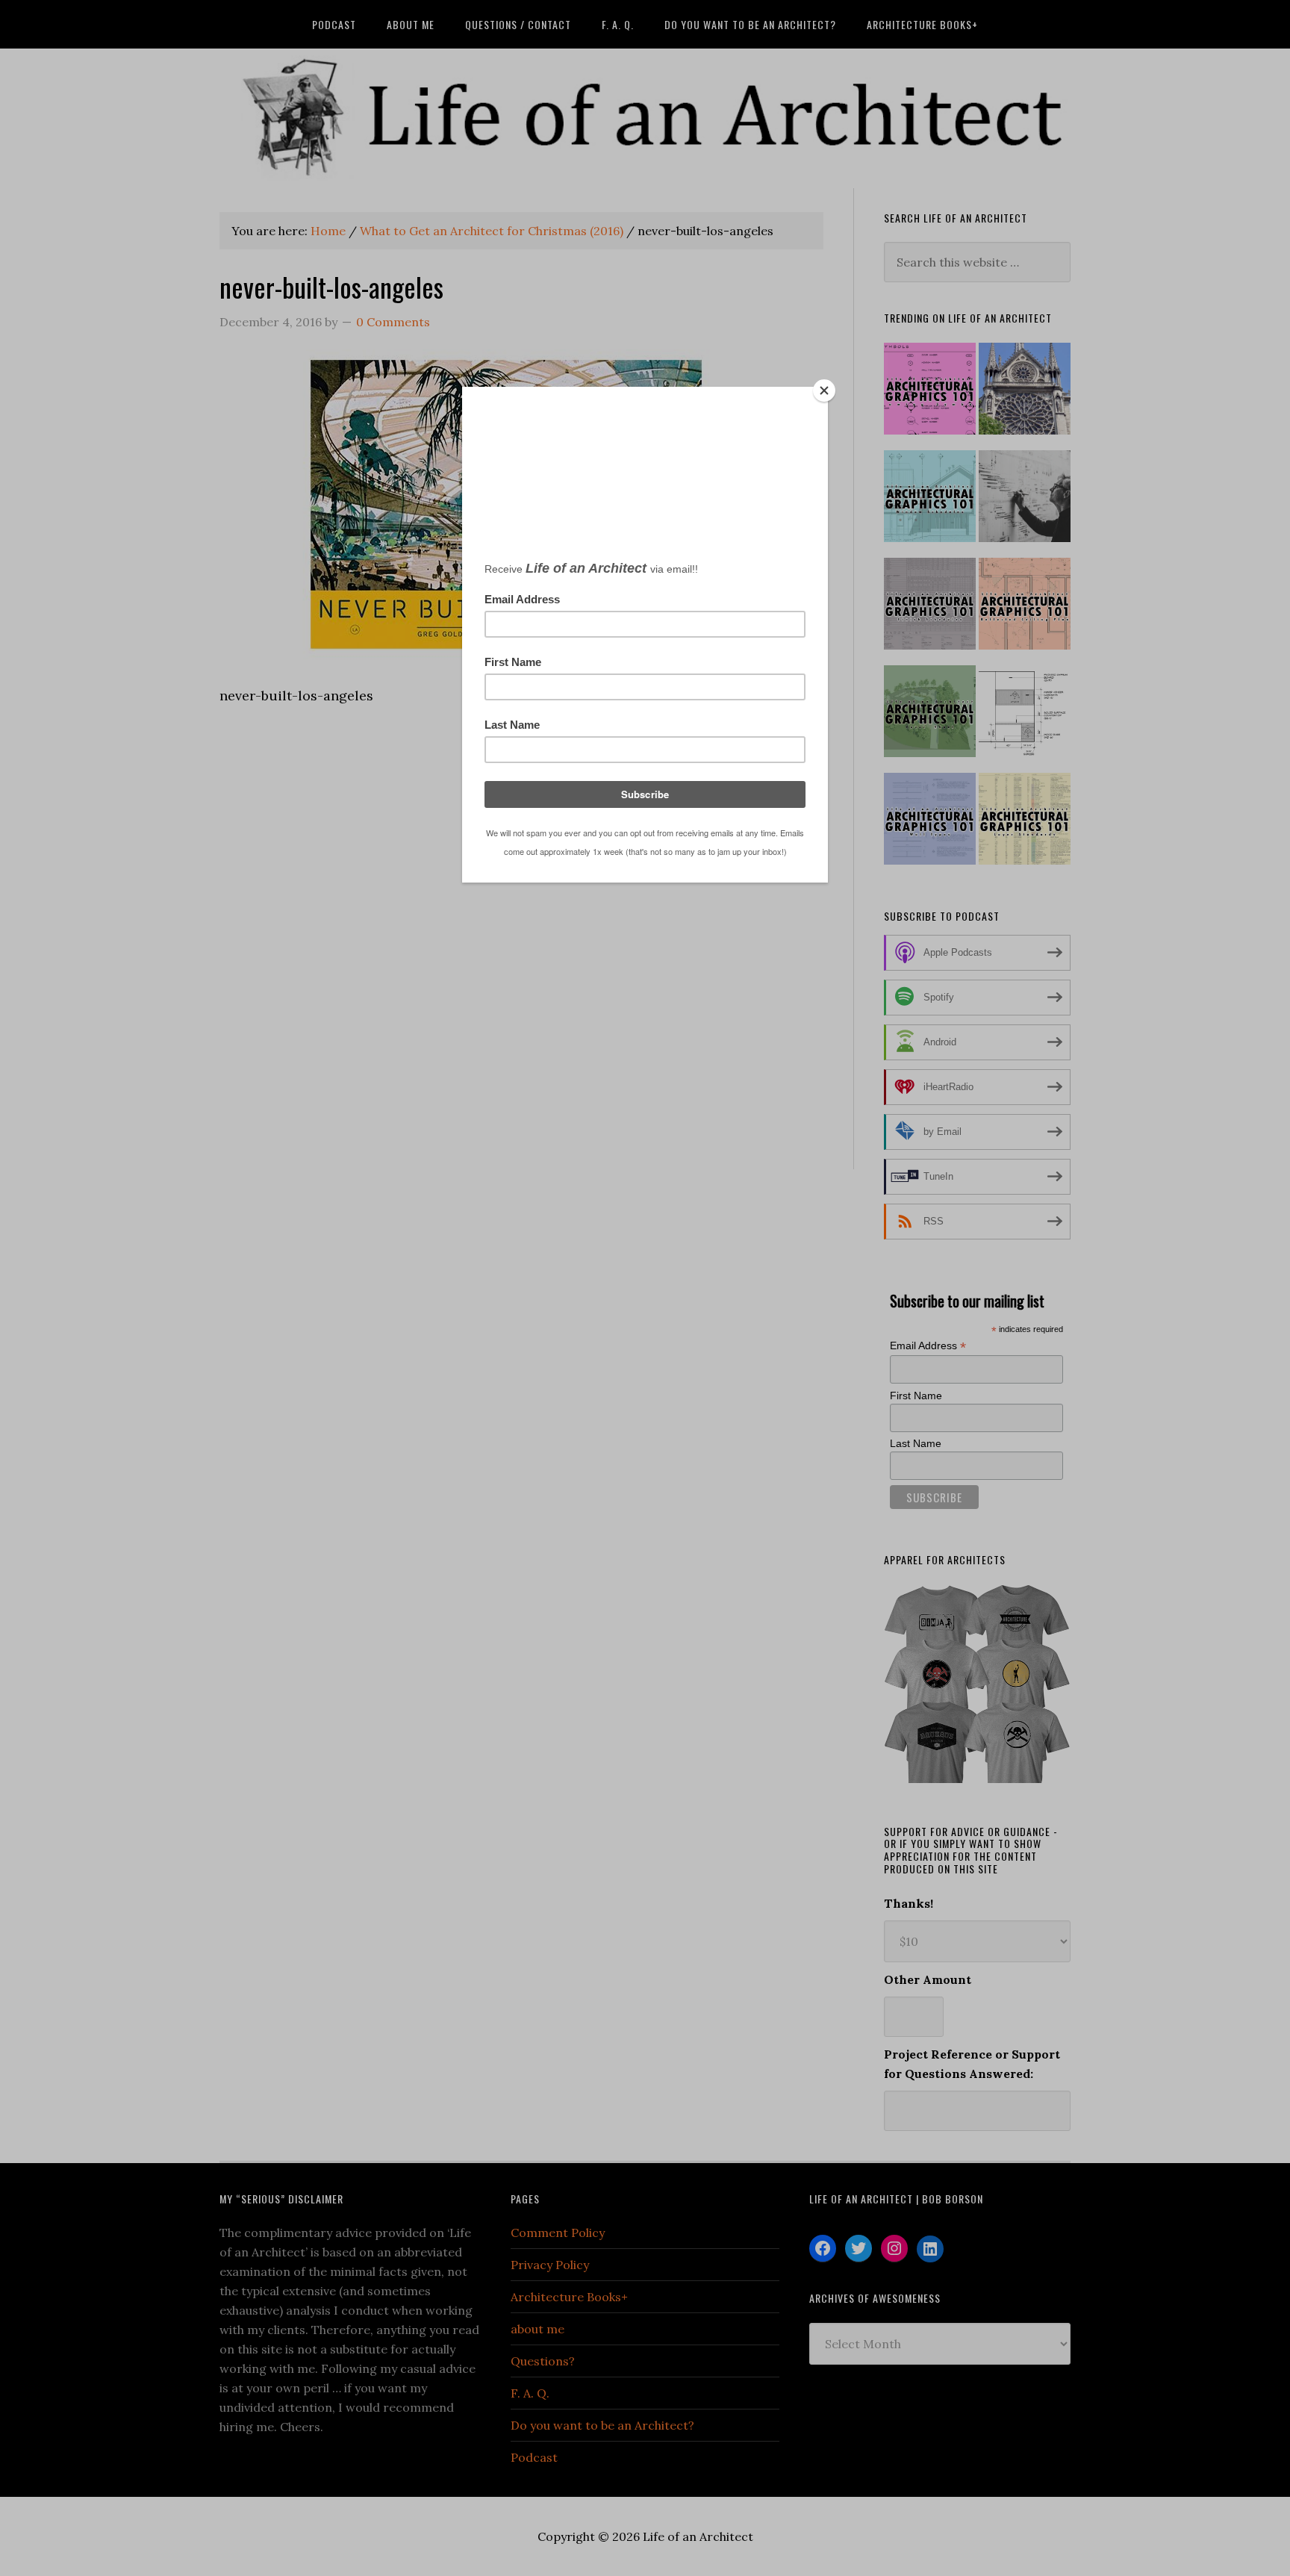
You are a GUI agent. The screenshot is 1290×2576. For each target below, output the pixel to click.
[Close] (824, 391)
